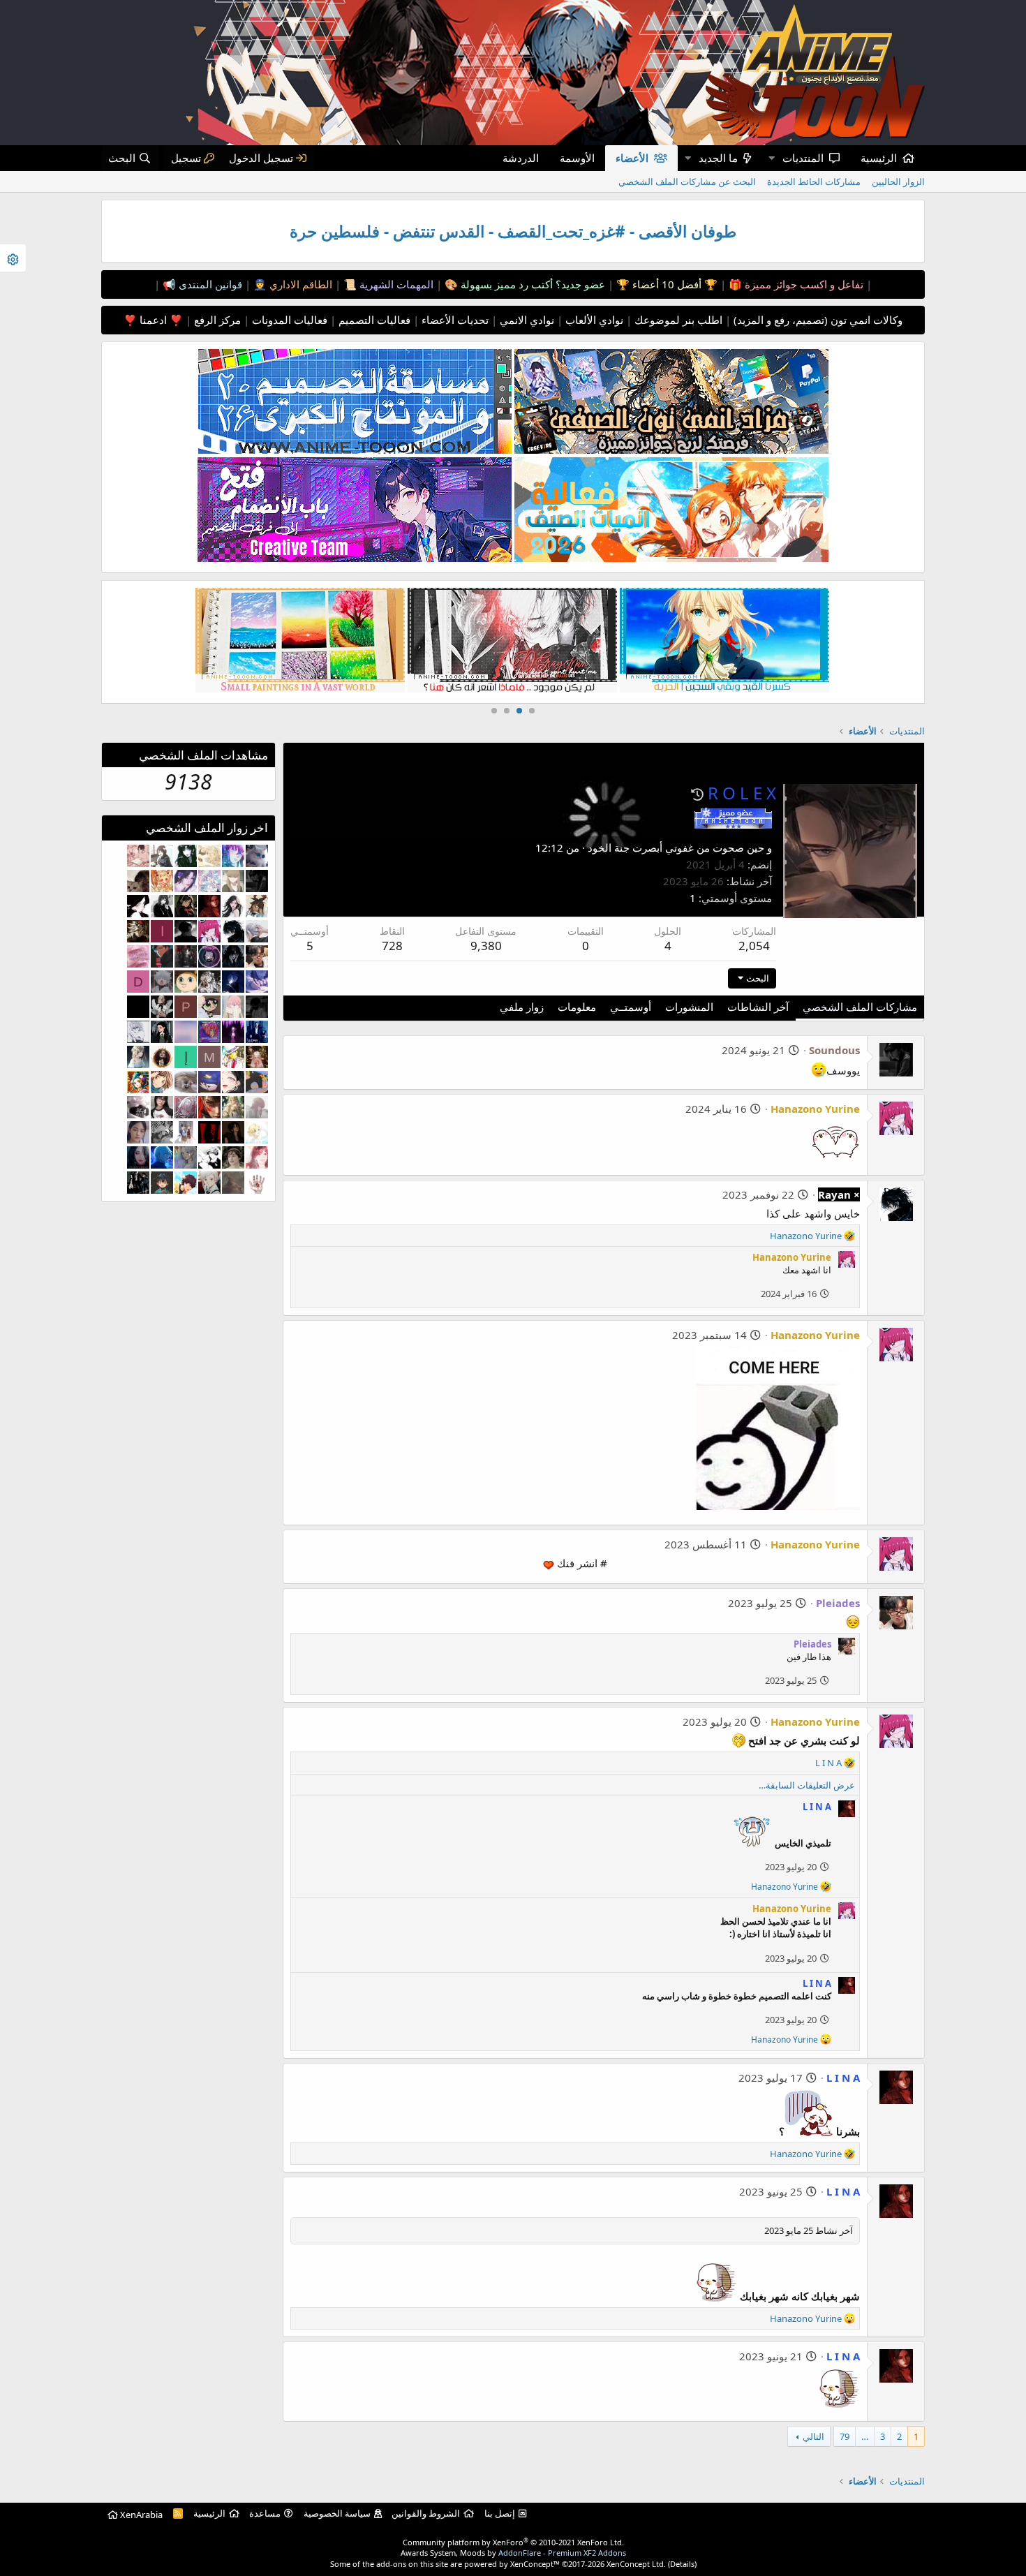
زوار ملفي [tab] (522, 1007)
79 (845, 2436)
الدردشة (521, 158)
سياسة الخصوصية (337, 2513)
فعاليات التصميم (373, 320)
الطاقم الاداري (299, 284)
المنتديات (803, 158)
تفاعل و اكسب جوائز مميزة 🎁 (795, 284)
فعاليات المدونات (288, 320)
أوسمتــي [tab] (631, 1007)
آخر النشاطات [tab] (758, 1007)
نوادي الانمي (526, 320)
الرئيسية (879, 158)
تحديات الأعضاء (454, 320)
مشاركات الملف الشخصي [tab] (860, 1007)
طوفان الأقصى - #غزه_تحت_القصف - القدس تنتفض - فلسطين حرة (513, 231)
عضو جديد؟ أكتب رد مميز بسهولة (531, 284)
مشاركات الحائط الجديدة (814, 182)
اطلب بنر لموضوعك (677, 320)
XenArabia (140, 2515)
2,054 (754, 946)
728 (392, 946)
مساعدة (265, 2513)
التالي (813, 2436)
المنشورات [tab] (689, 1007)
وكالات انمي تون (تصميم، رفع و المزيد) (818, 320)
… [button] (865, 2436)
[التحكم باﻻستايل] (13, 258)
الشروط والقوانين (426, 2513)
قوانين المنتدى (209, 284)
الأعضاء (632, 158)
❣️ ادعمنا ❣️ (153, 320)
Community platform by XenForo (513, 2542)
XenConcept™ (535, 2564)
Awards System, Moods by (513, 2553)
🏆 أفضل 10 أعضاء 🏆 (666, 284)
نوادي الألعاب (593, 320)
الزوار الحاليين (898, 182)
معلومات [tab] (577, 1007)
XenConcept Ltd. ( (638, 2564)
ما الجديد (718, 158)
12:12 (549, 847)
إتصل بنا (500, 2513)
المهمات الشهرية (395, 284)
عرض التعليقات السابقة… (807, 1785)
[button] (771, 158)
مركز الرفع (216, 320)
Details (682, 2564)
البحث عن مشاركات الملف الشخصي (687, 182)
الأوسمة (577, 158)
